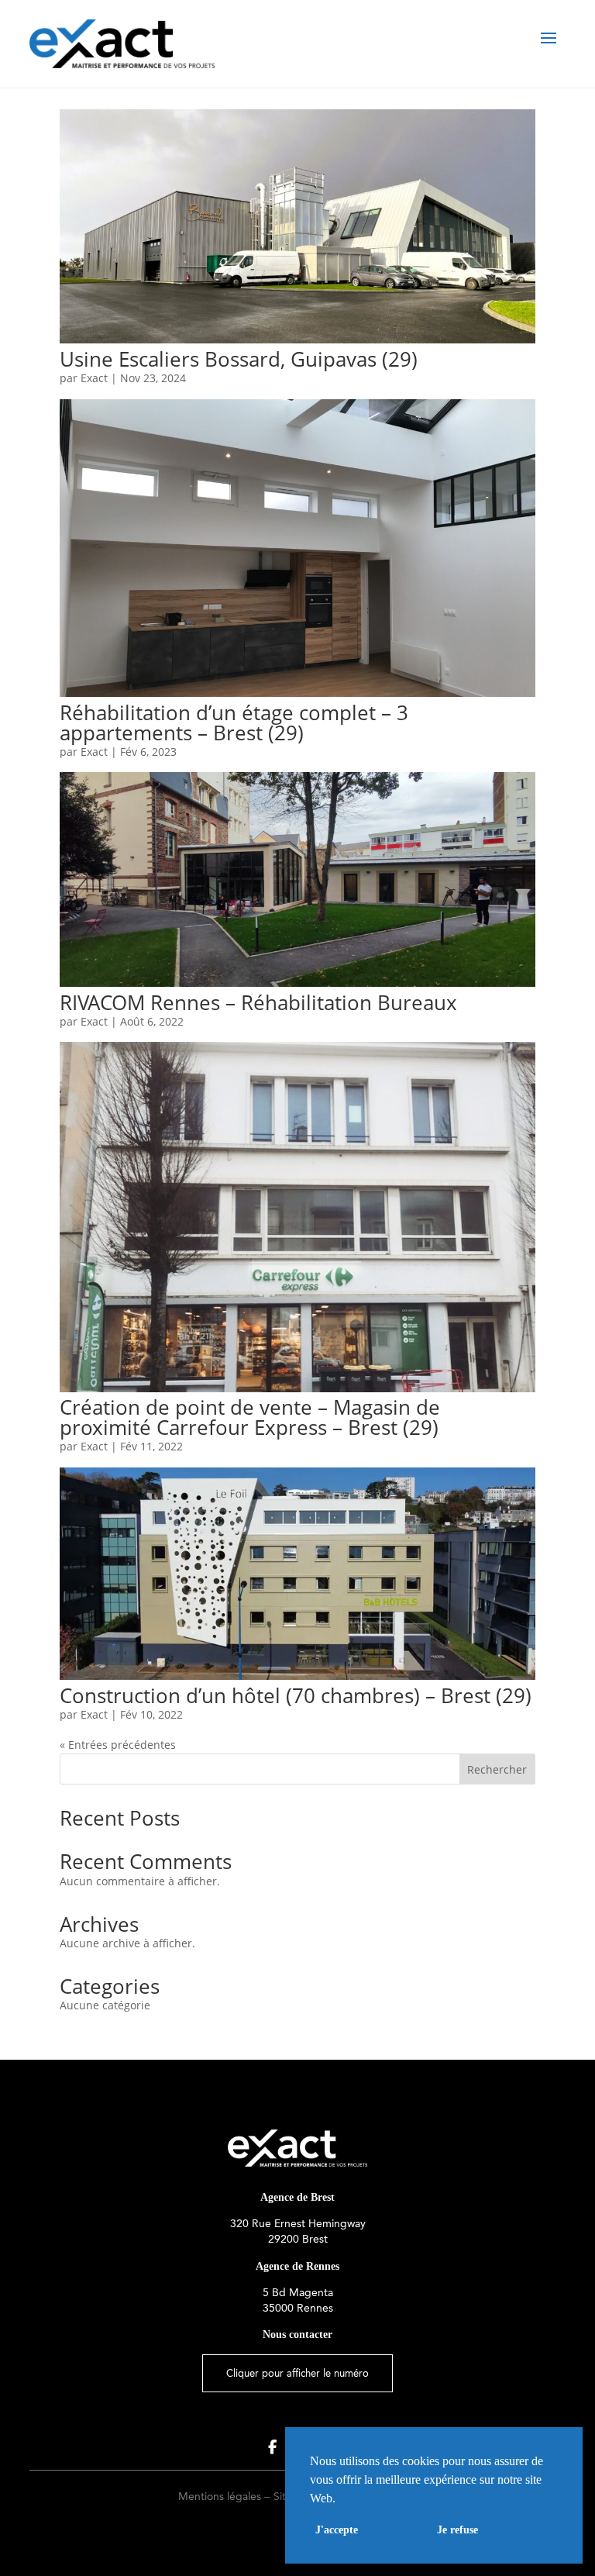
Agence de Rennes (297, 2266)
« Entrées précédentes (118, 1745)
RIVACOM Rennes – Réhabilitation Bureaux (258, 1002)
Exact (94, 378)
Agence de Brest (297, 2197)
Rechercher (497, 1769)
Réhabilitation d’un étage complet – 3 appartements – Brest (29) (234, 722)
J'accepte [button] (337, 2529)
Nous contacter (297, 2335)
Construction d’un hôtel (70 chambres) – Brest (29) (296, 1695)
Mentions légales (220, 2497)
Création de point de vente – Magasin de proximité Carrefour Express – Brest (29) (250, 1417)
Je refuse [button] (457, 2529)
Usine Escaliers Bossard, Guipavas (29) (239, 359)
